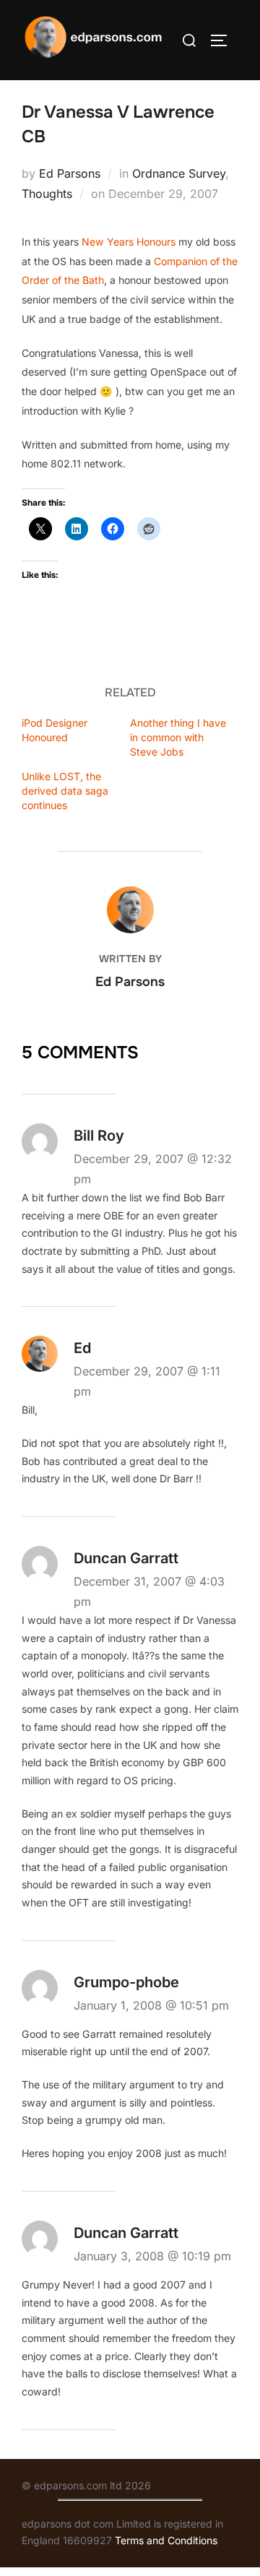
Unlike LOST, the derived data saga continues (65, 791)
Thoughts (47, 194)
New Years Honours (129, 242)
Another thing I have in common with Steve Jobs (178, 737)
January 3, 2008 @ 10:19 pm (152, 2256)
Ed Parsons (70, 173)
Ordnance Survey (179, 173)
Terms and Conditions (166, 2540)
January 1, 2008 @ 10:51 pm (151, 2005)
